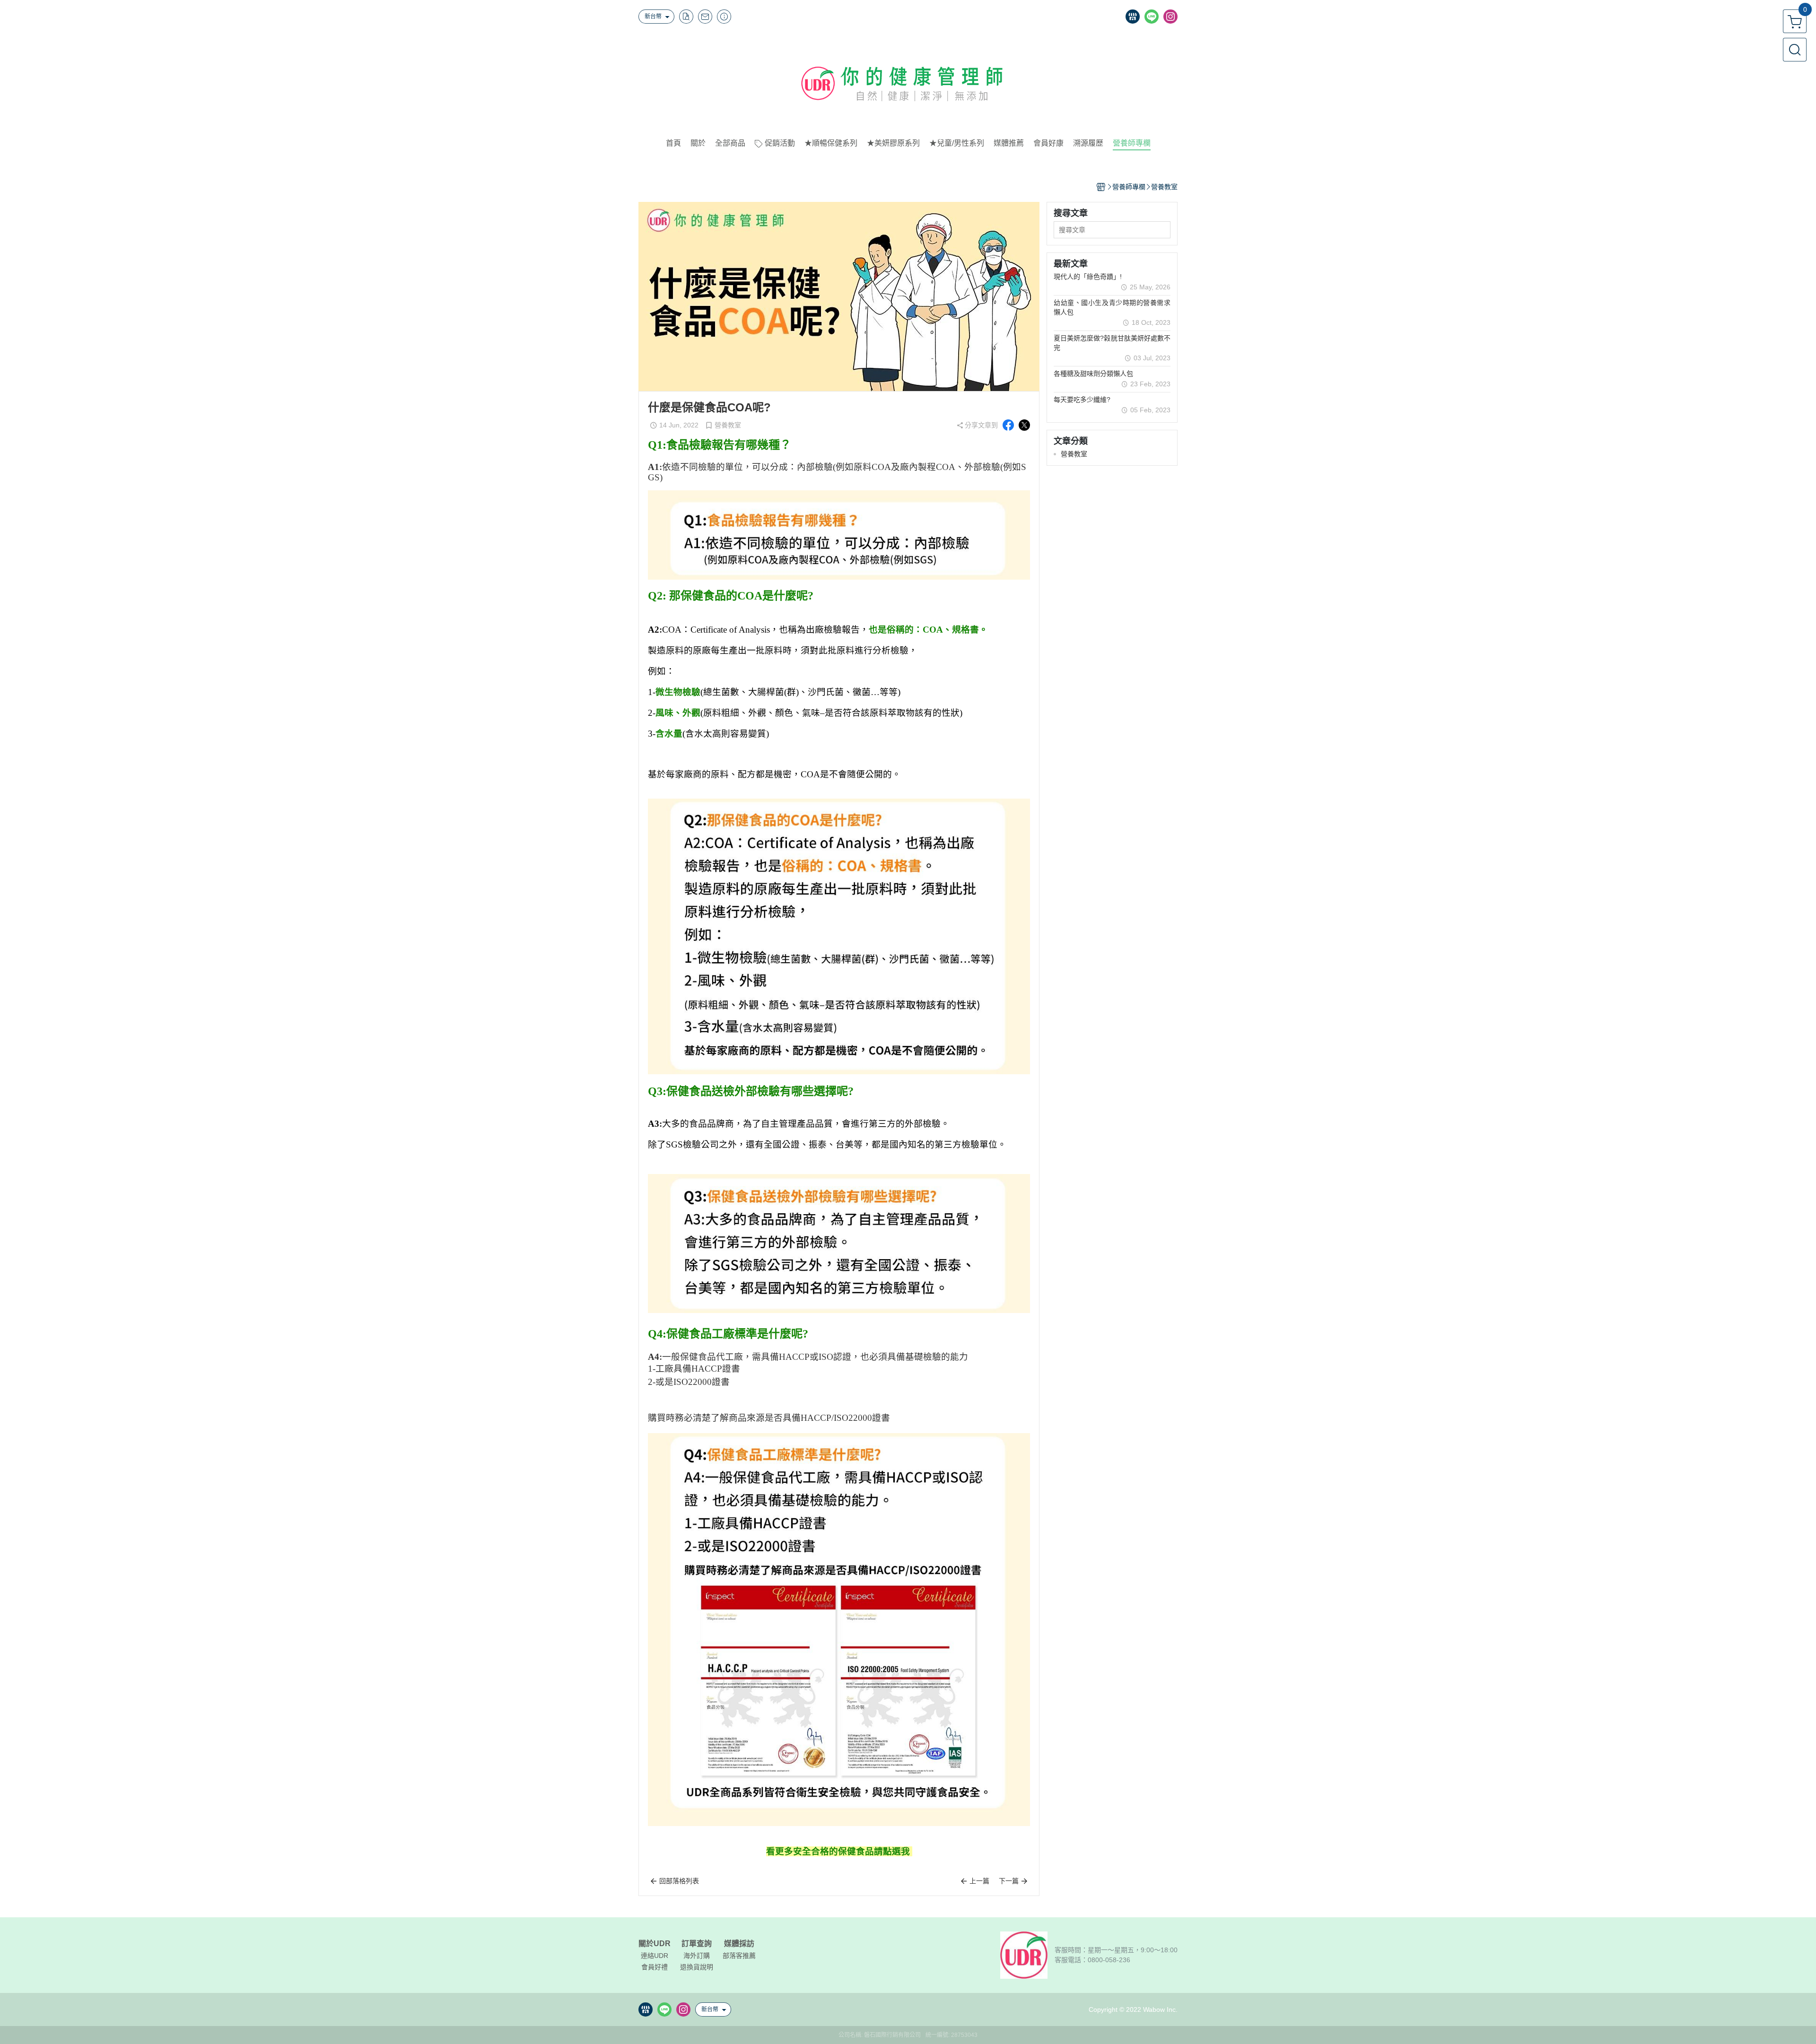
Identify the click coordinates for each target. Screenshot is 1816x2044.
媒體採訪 (739, 1944)
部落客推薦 (739, 1956)
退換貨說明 (697, 1967)
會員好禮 (655, 1967)
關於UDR (655, 1944)
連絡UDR (655, 1956)
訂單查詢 (697, 1944)
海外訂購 (697, 1956)
